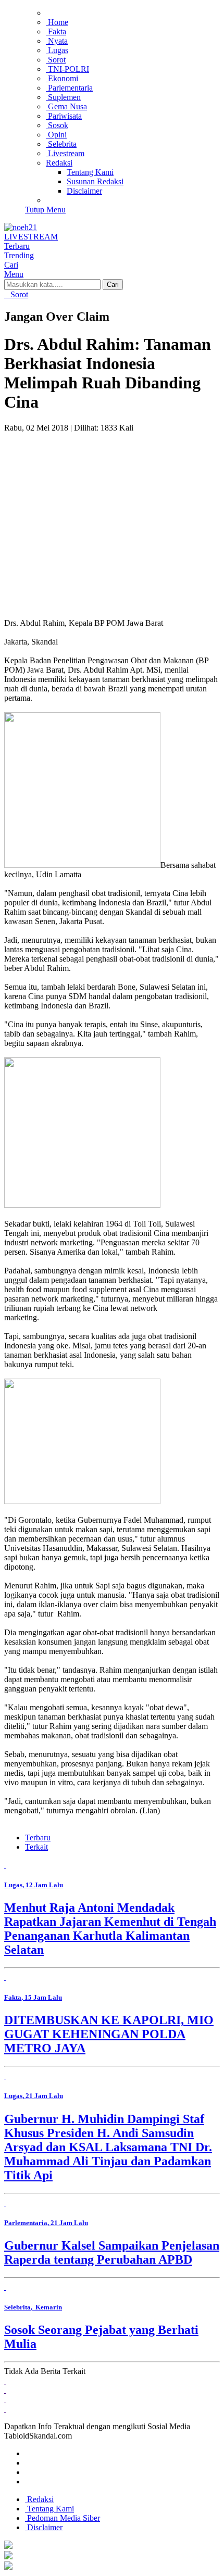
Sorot (18, 294)
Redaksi (39, 2499)
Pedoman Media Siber (63, 2518)
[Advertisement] (112, 521)
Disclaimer (44, 2527)
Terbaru (38, 1838)
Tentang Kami (49, 2509)
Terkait (36, 1847)
